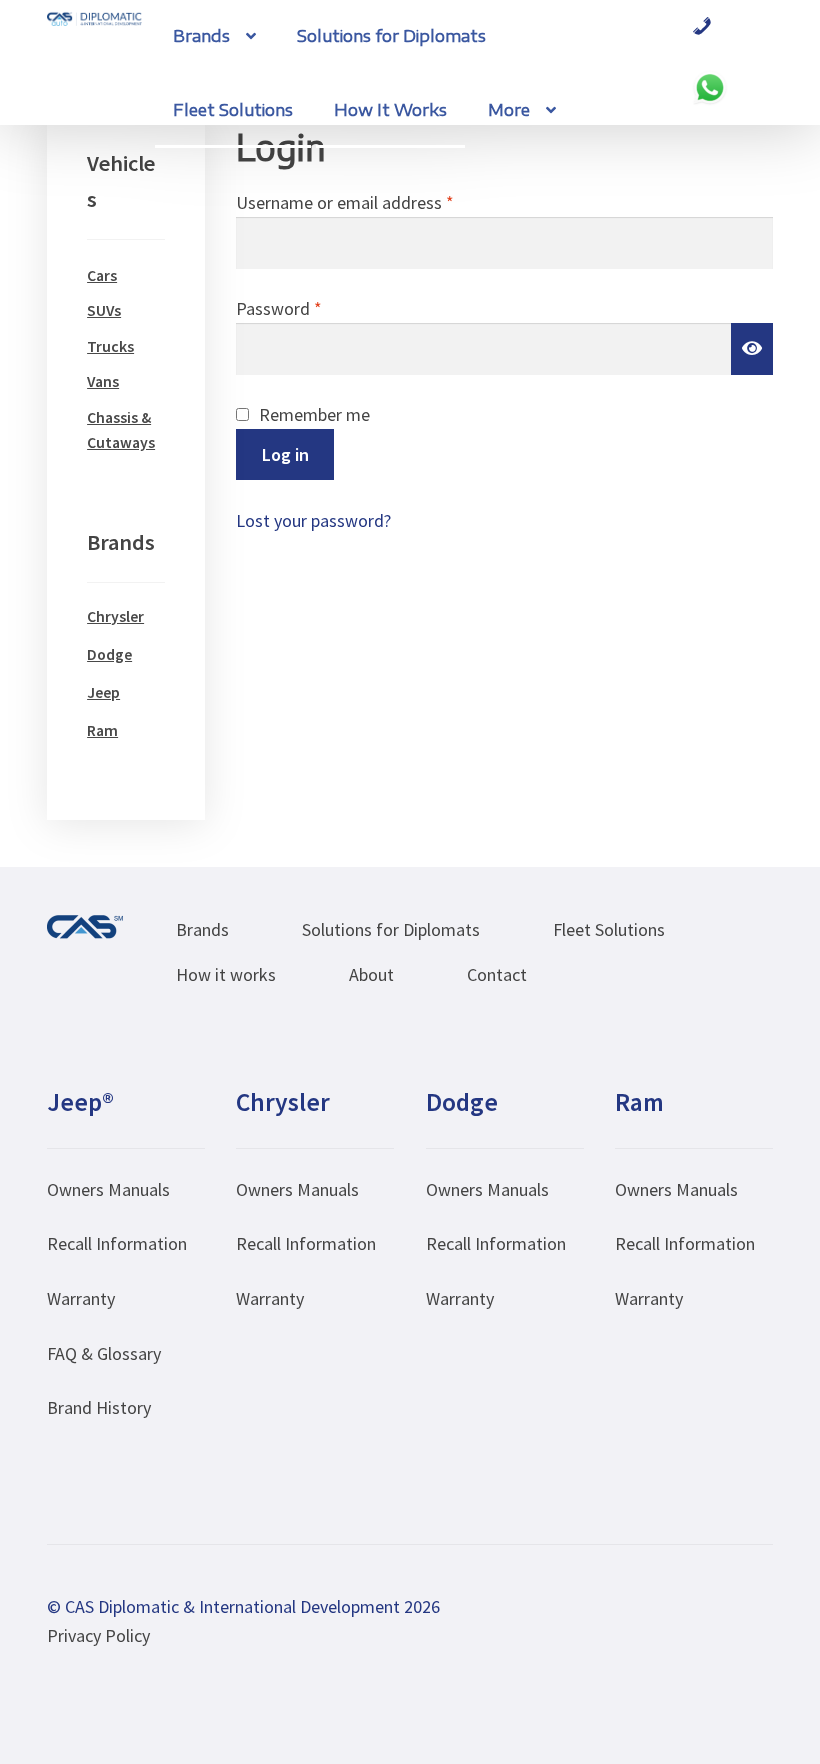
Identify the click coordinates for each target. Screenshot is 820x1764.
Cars (102, 275)
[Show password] (752, 348)
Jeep (103, 692)
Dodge (109, 654)
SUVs (104, 310)
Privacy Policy (98, 1635)
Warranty (81, 1298)
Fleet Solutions (233, 110)
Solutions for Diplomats (391, 36)
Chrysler (115, 616)
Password (312, 308)
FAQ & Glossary (104, 1353)
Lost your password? (313, 520)
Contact (497, 974)
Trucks (110, 346)
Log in (285, 454)
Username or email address (378, 202)
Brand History (99, 1407)
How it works (226, 974)
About (371, 974)
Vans (103, 381)
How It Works (390, 110)
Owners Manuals (108, 1189)
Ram (102, 730)
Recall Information (117, 1243)
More (509, 110)
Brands (201, 36)
